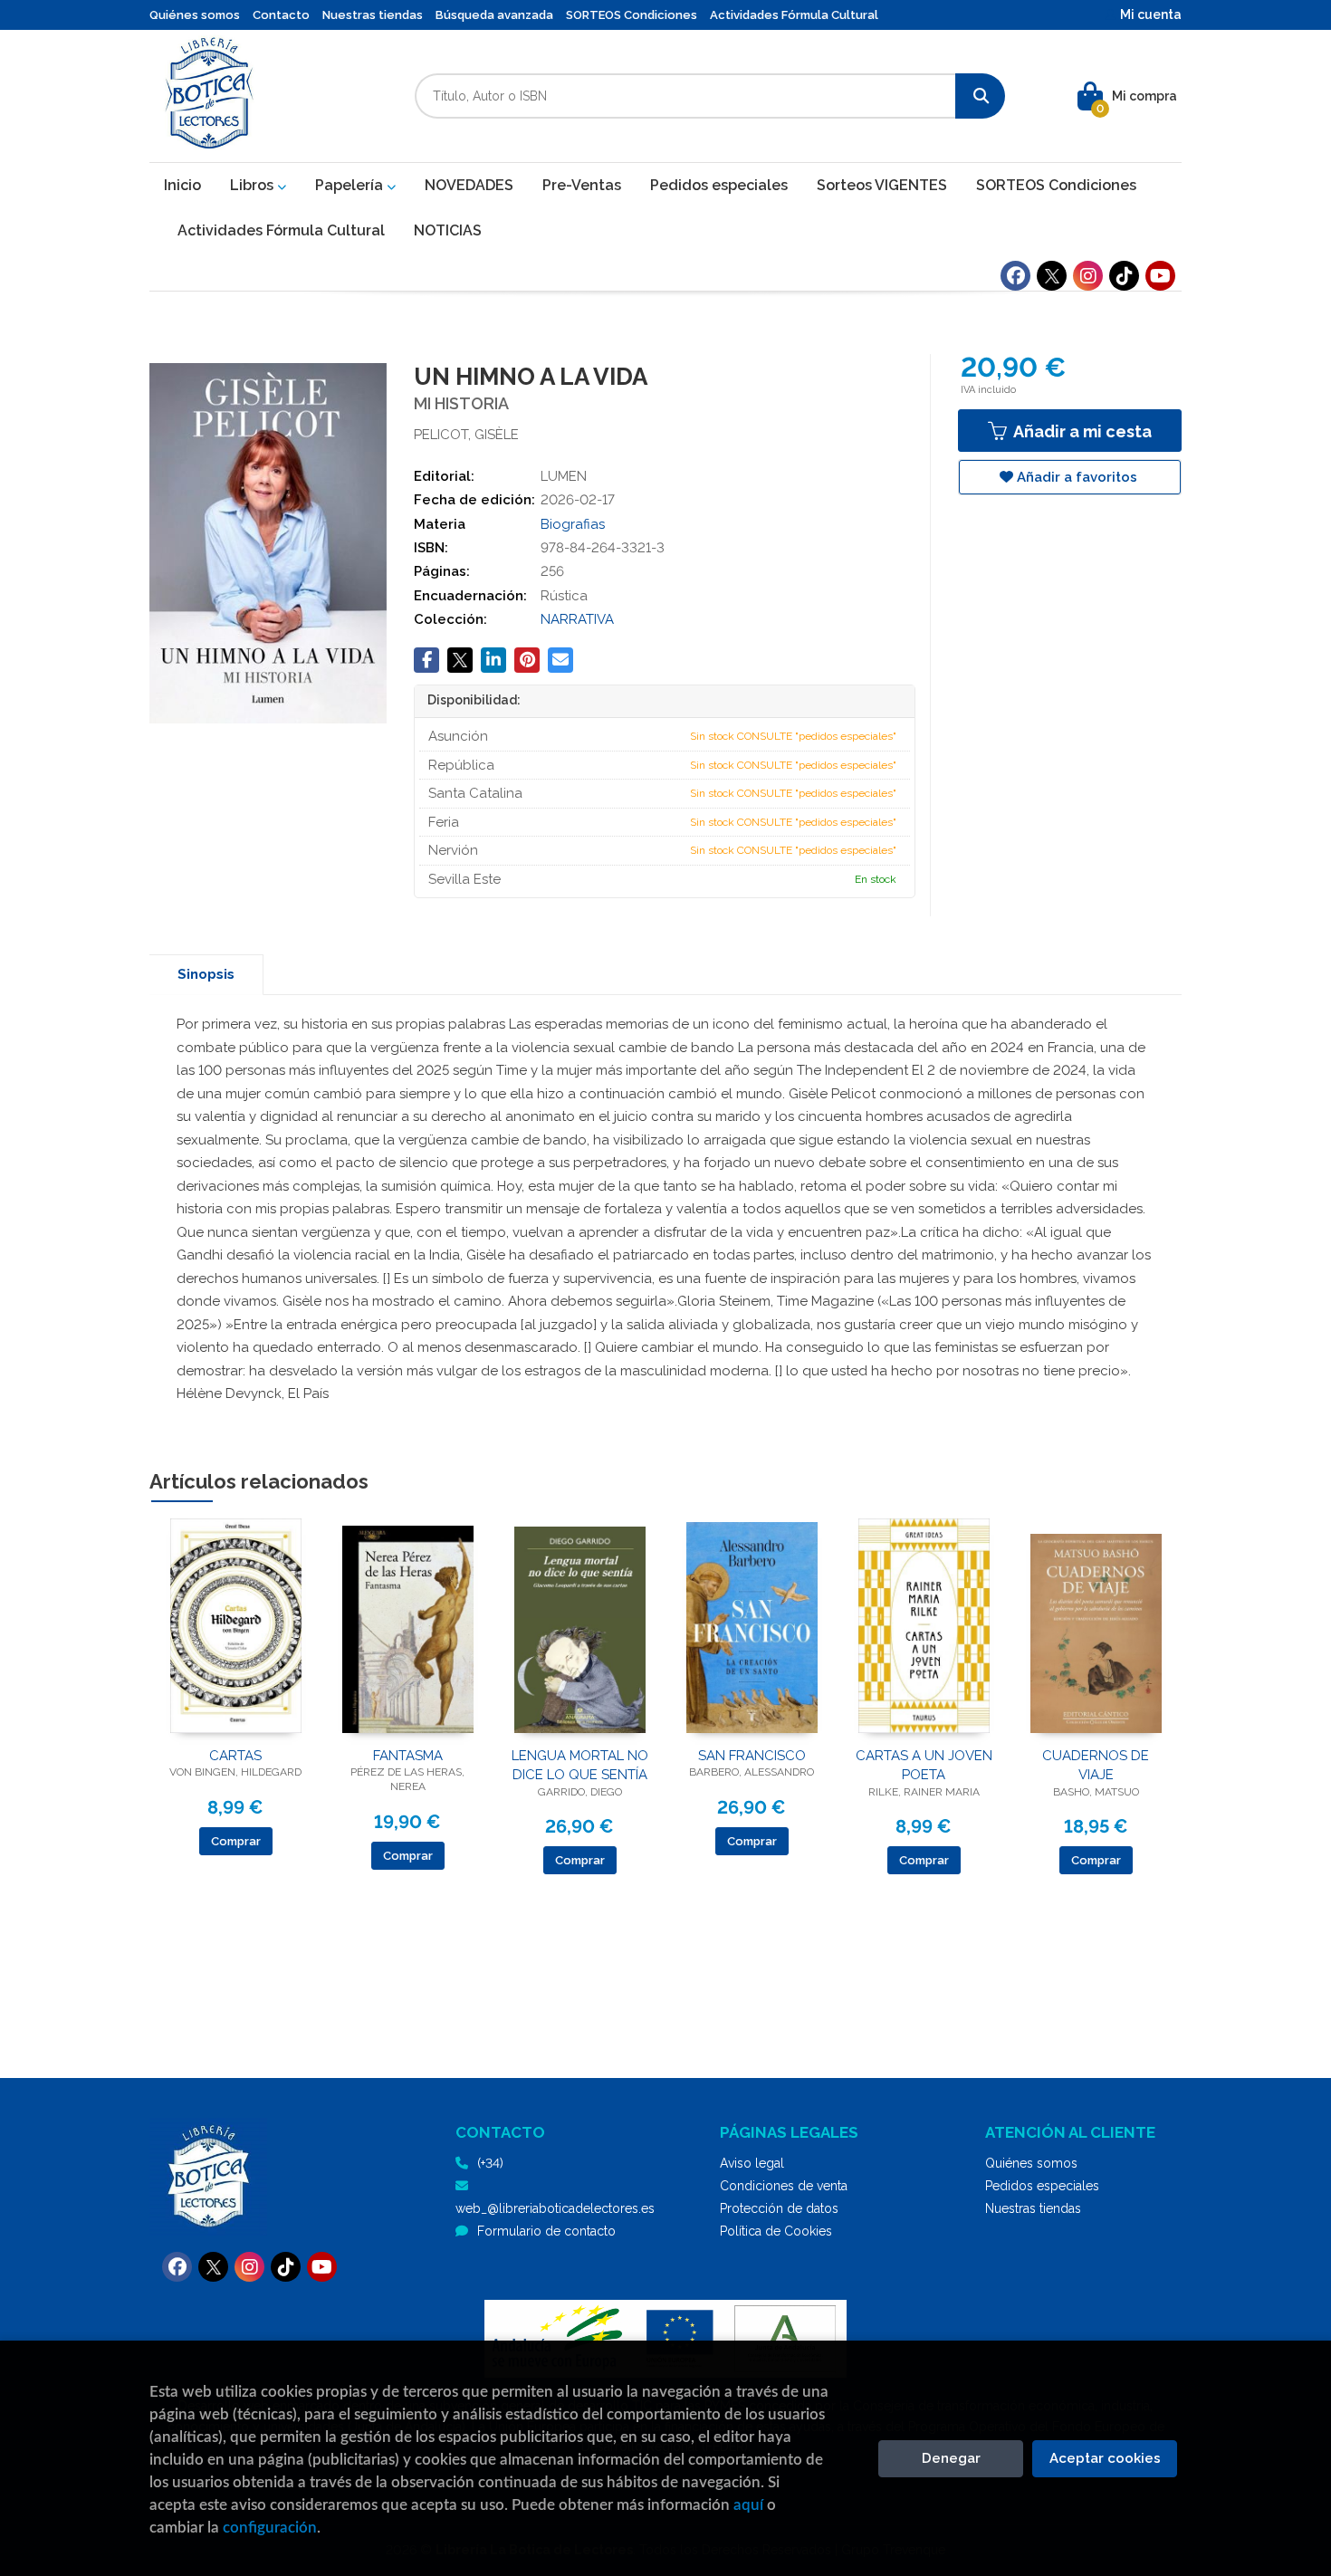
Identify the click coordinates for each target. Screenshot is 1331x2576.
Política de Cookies (776, 2231)
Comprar (236, 1841)
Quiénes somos (195, 15)
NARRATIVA (577, 619)
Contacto (281, 15)
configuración (270, 2528)
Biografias (573, 524)
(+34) (490, 2163)
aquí (748, 2505)
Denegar (951, 2458)
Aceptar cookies (1105, 2458)
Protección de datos (779, 2208)
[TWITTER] (1052, 276)
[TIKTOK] (1124, 276)
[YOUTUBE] (1160, 276)
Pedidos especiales (1042, 2186)
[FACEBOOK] (1015, 276)
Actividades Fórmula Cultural (794, 15)
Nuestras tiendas (373, 15)
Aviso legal (752, 2163)
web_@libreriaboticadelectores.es (555, 2208)
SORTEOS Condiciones (632, 15)
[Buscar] (980, 96)
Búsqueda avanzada (494, 15)
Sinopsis (206, 974)
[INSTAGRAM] (1088, 276)
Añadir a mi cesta (1081, 431)
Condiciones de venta (784, 2186)
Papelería (351, 185)
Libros (254, 185)
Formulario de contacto (546, 2231)
